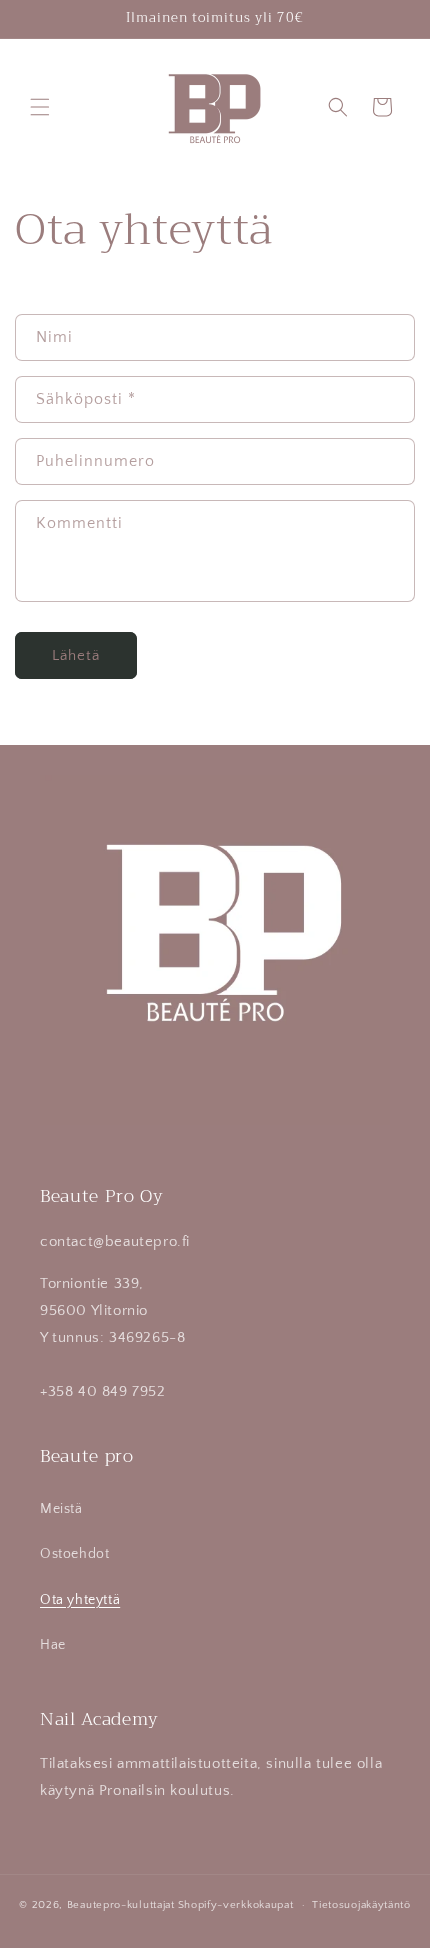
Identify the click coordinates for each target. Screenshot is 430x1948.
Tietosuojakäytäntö (361, 1905)
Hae (53, 1645)
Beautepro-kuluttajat (121, 1905)
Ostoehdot (74, 1554)
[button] (40, 107)
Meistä (61, 1509)
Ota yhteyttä (80, 1600)
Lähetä (76, 655)
